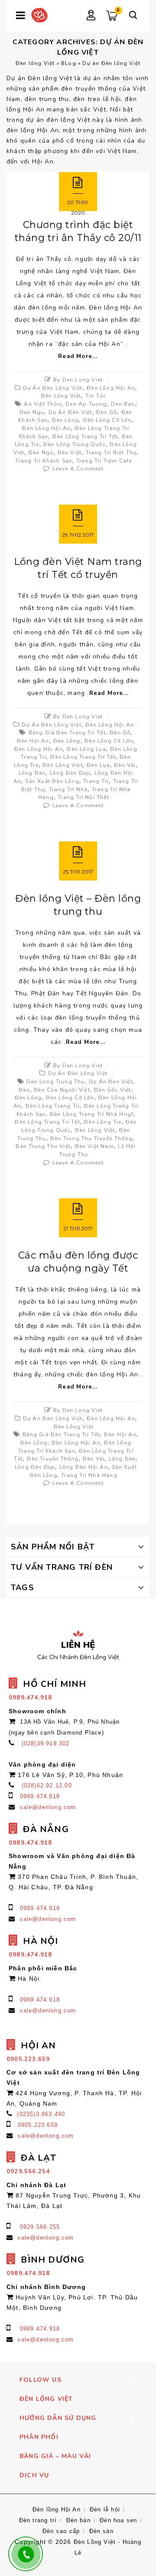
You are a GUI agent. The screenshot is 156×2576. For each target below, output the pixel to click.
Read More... (78, 356)
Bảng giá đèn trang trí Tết (67, 733)
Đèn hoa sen (118, 2520)
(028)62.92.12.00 (47, 1785)
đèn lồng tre (103, 1122)
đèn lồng (66, 420)
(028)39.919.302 (46, 1743)
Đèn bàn (78, 2520)
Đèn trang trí (38, 2520)
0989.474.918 (40, 1796)
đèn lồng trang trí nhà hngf (92, 1114)
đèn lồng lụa (86, 749)
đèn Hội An (33, 741)
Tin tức (96, 396)
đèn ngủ (41, 453)
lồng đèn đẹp (70, 773)
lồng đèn (32, 773)
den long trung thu (56, 1082)
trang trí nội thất (83, 797)
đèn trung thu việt (43, 1146)
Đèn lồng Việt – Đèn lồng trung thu (78, 905)
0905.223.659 (38, 2125)
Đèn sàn (101, 2531)
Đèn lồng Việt (35, 63)
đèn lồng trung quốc (75, 444)
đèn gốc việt (112, 1090)
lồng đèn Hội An (84, 1467)
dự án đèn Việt (70, 412)
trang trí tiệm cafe (104, 461)
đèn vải (125, 765)
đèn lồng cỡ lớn (107, 420)
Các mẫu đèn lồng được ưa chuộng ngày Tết (78, 1262)
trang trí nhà (68, 789)
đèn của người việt (62, 1090)
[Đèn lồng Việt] (39, 15)
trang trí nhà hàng (89, 1475)
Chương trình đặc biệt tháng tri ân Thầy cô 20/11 (78, 231)
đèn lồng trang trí (53, 1106)
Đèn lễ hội (105, 2509)
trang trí (96, 781)
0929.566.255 (40, 2227)
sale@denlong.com (48, 1807)
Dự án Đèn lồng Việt (53, 388)
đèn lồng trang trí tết (85, 437)
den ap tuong (86, 404)
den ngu (32, 412)
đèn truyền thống (53, 1459)
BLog (69, 63)
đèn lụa (98, 765)
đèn (24, 1090)
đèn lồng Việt (63, 765)
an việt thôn (42, 404)
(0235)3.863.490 (41, 2114)
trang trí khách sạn (44, 461)
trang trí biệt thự (111, 453)
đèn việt (70, 453)
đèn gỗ (107, 412)
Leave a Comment (78, 469)
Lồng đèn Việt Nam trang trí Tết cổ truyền (78, 568)
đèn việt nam (94, 1146)
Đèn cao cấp (61, 2531)
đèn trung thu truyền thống (91, 1138)
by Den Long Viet (78, 380)
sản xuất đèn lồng (52, 781)
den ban (123, 404)
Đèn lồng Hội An (111, 388)
